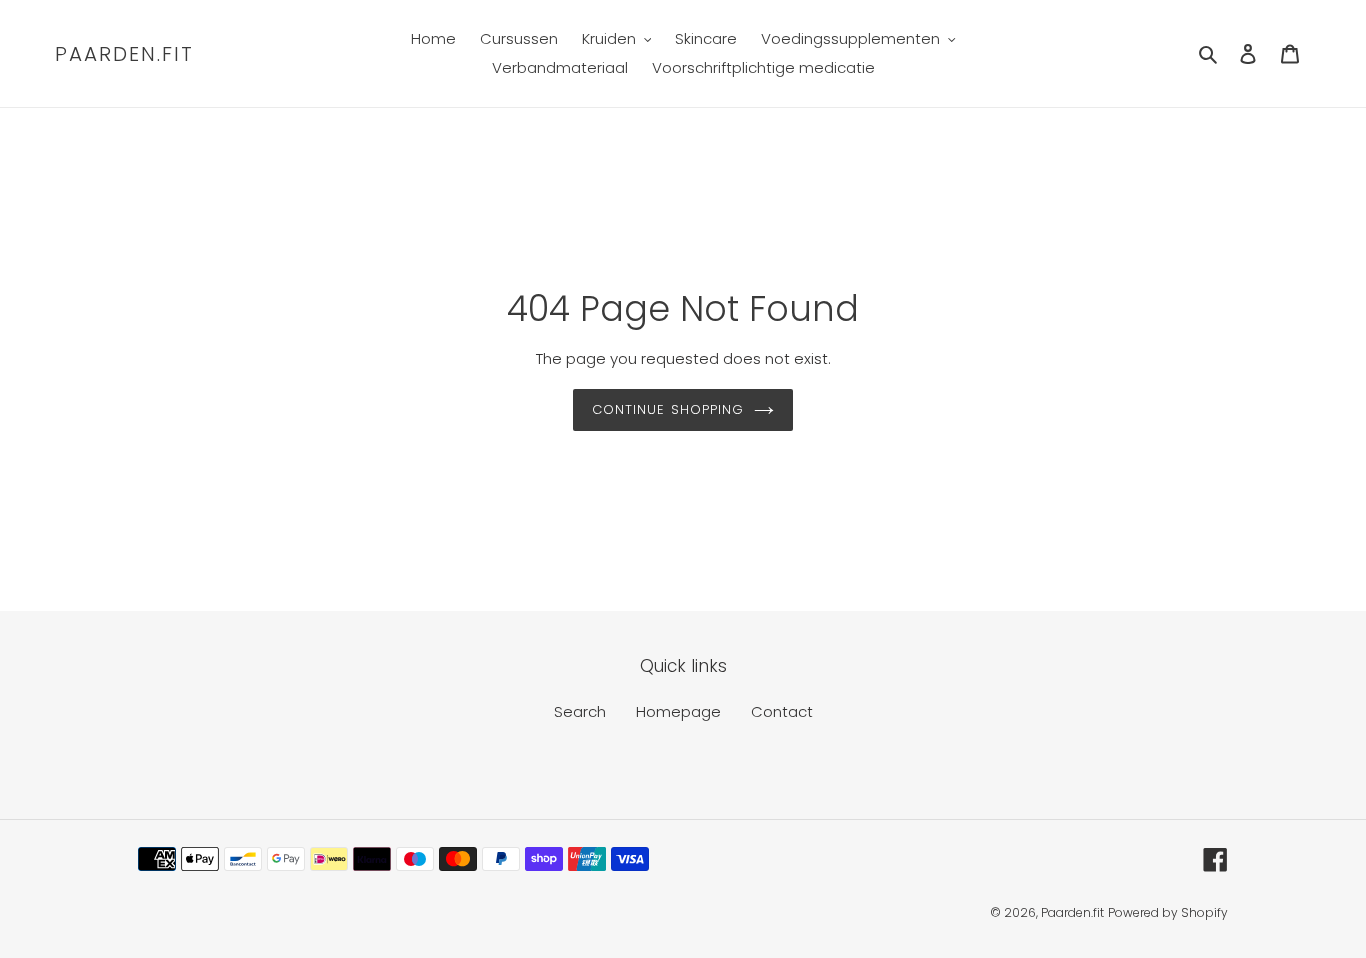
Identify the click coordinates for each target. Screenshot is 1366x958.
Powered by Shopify (1168, 912)
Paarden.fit (124, 54)
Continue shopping (668, 409)
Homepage (678, 711)
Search (580, 711)
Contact (782, 711)
